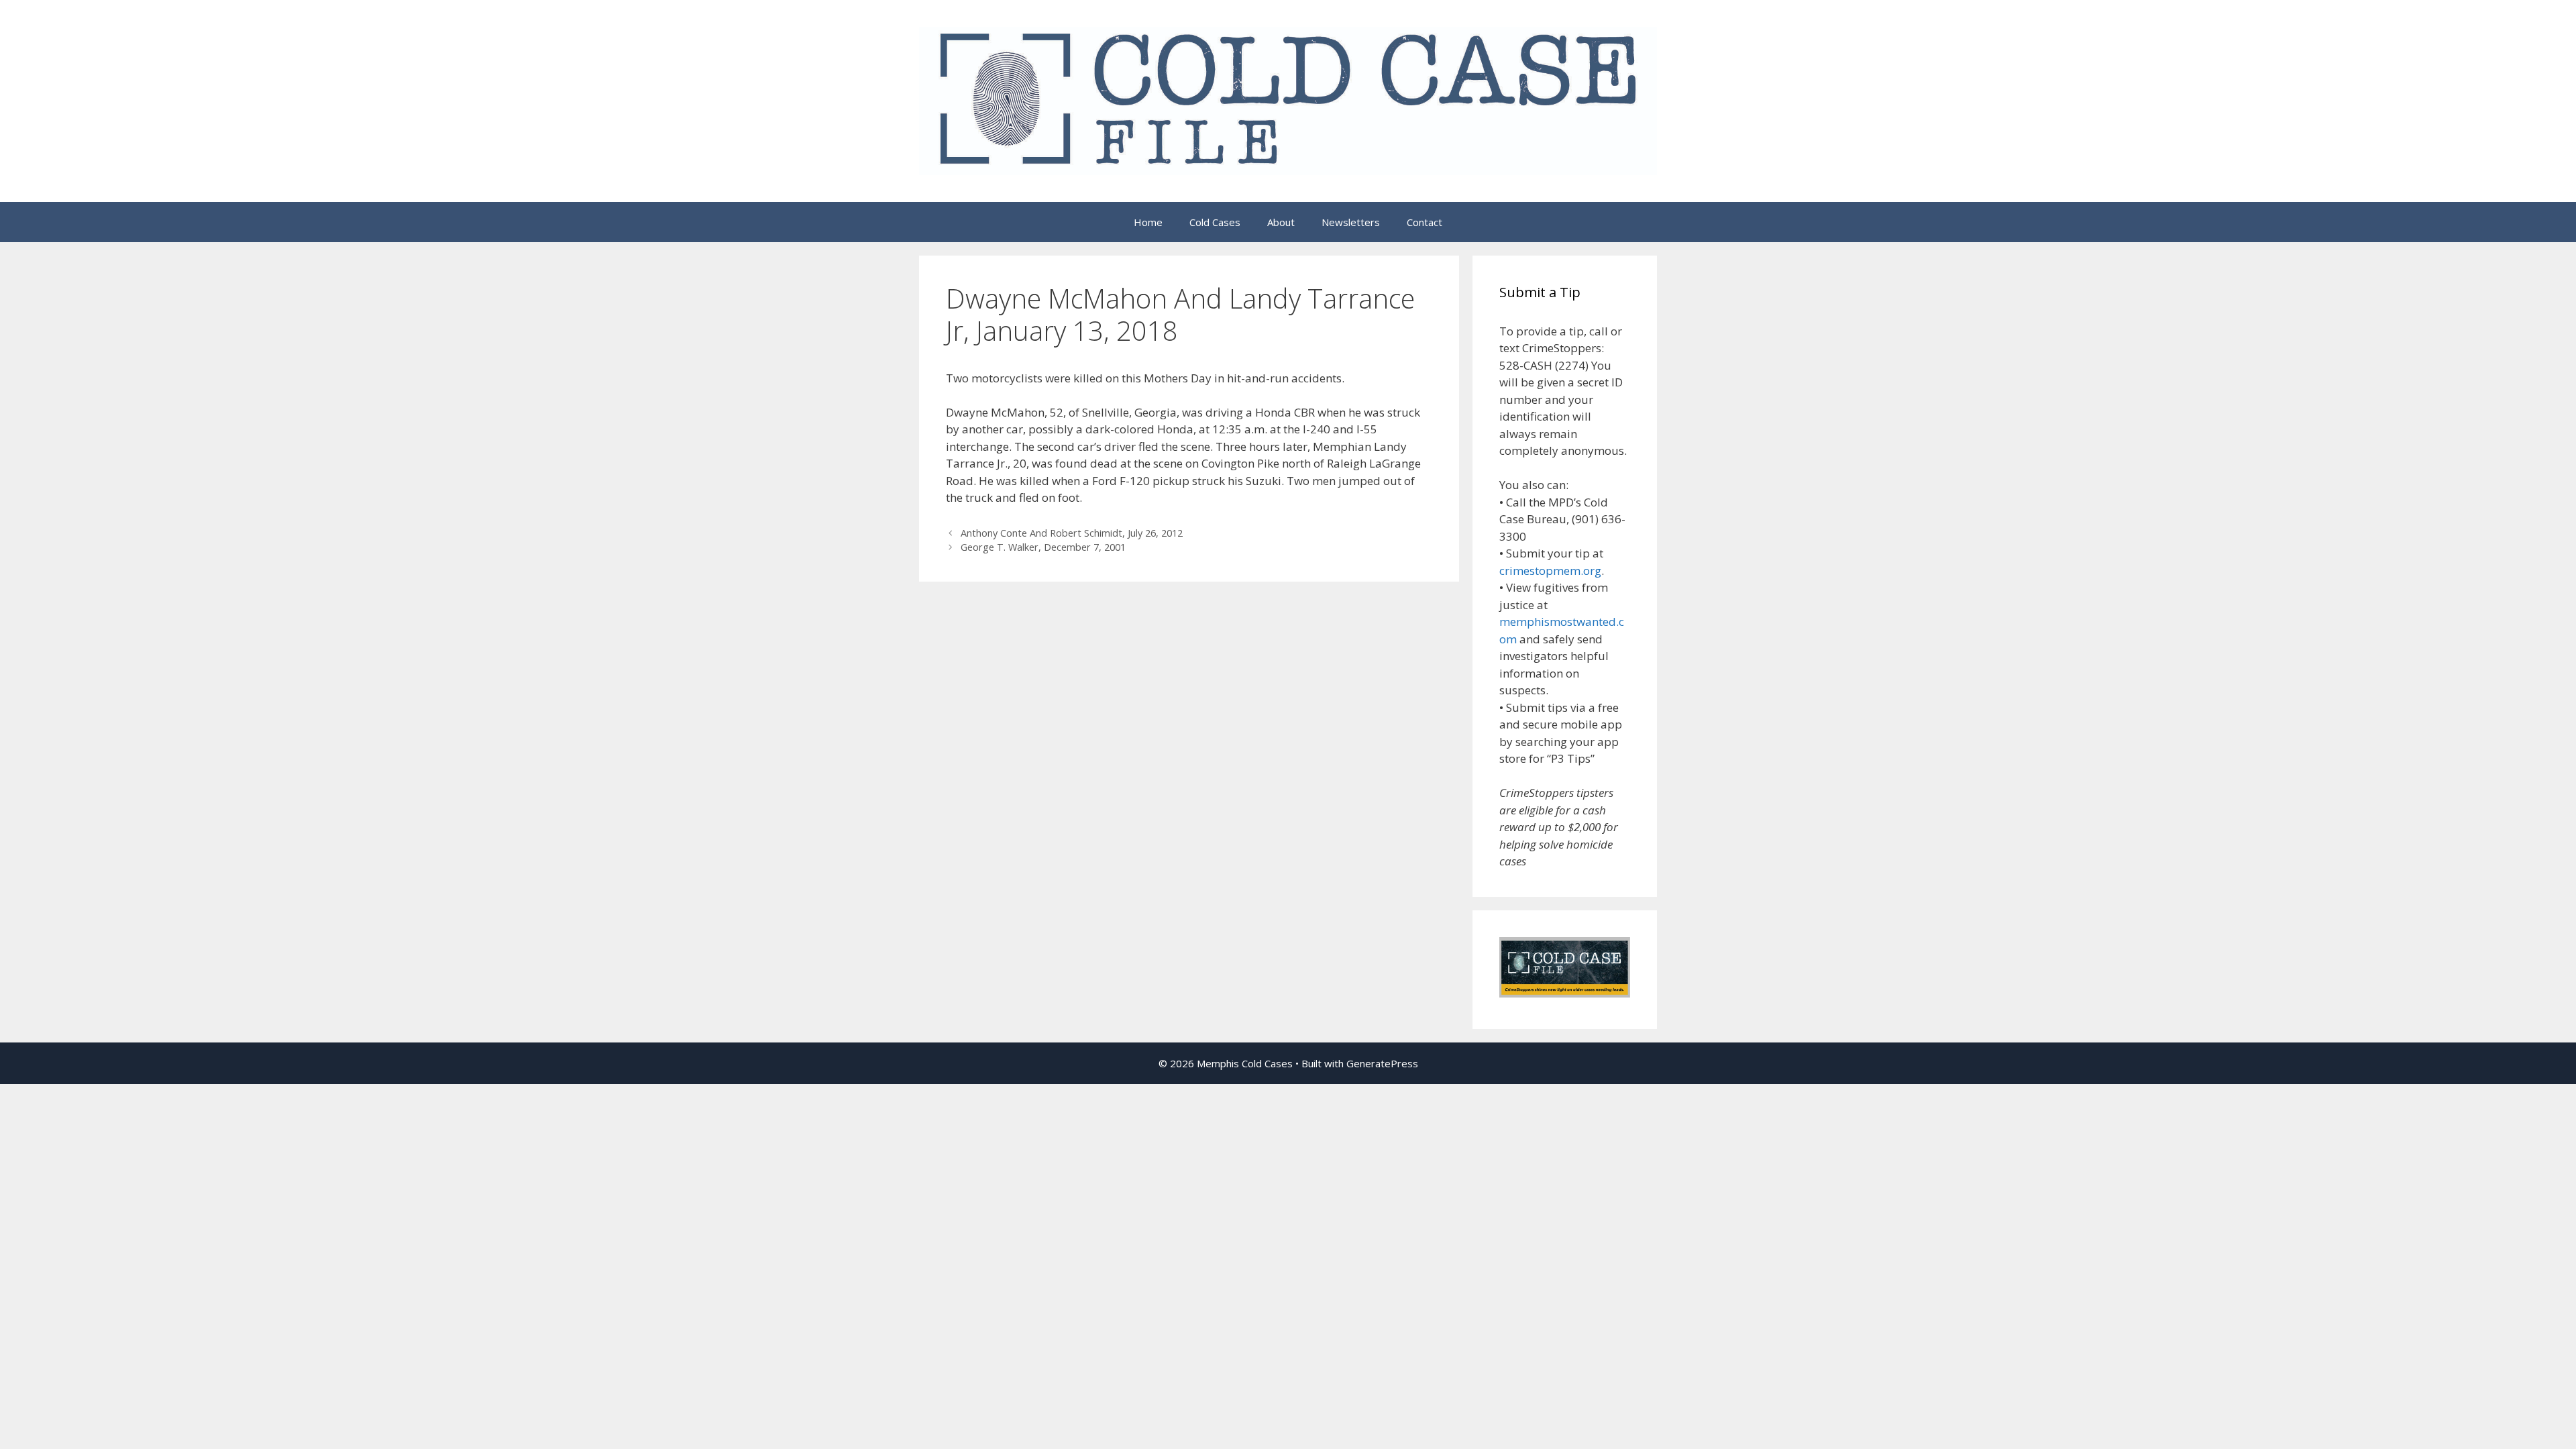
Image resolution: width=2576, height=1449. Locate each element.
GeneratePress (1382, 1063)
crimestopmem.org (1550, 571)
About (1281, 222)
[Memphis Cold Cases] (1288, 100)
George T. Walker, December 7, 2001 (1043, 547)
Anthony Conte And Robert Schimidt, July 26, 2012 (1072, 533)
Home (1148, 222)
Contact (1425, 222)
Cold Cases (1215, 222)
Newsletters (1351, 222)
